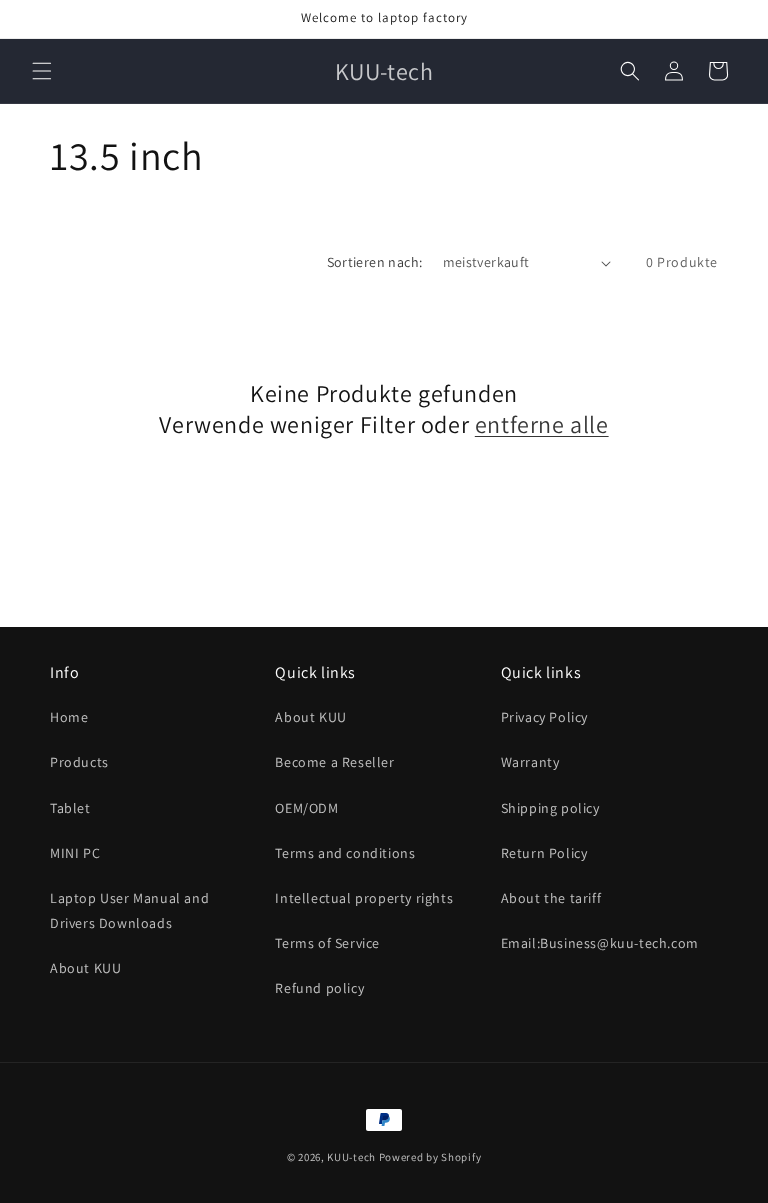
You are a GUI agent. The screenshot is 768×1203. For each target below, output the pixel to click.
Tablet (70, 808)
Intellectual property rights (364, 898)
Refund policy (319, 988)
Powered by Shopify (430, 1157)
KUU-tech (351, 1157)
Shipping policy (550, 808)
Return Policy (544, 853)
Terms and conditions (345, 853)
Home (69, 717)
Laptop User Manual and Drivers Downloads (129, 910)
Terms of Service (327, 943)
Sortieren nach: (375, 262)
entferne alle (542, 424)
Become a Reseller (334, 762)
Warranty (530, 762)
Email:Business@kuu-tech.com (600, 943)
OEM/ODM (306, 808)
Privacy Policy (544, 717)
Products (79, 762)
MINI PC (75, 853)
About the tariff (551, 898)
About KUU (85, 968)
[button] (42, 71)
